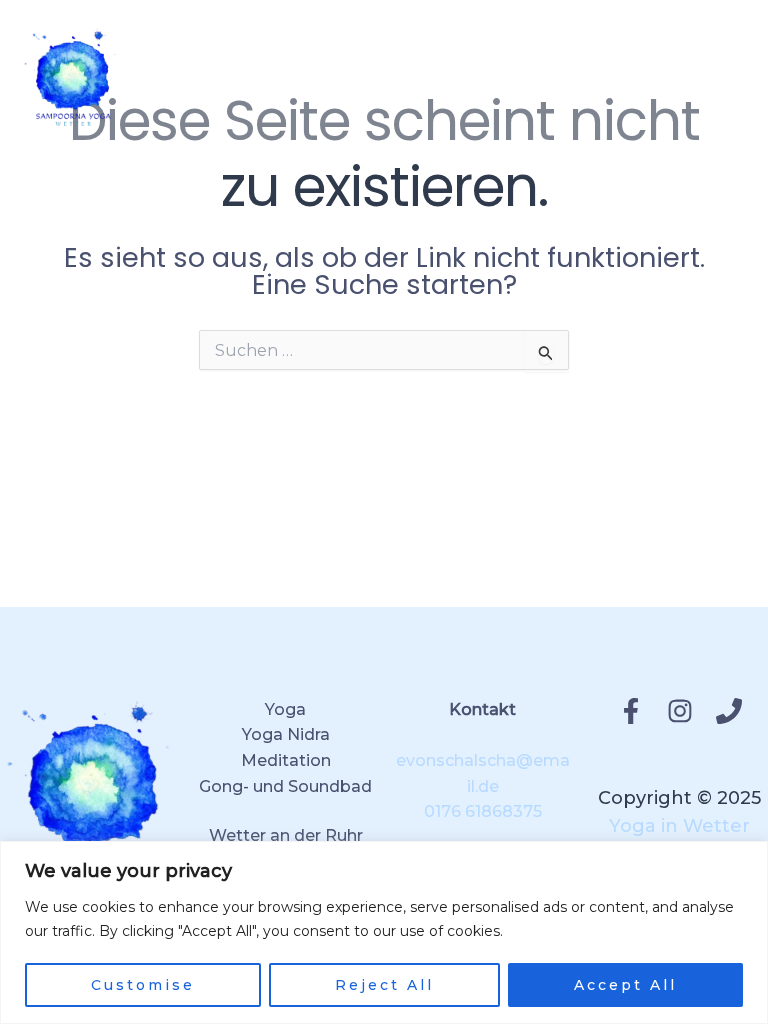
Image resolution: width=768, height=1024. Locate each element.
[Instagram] (680, 711)
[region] (384, 932)
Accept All (625, 985)
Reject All (384, 985)
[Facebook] (631, 711)
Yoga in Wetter (679, 826)
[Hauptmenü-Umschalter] (721, 76)
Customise (143, 985)
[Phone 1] (729, 711)
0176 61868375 (483, 811)
